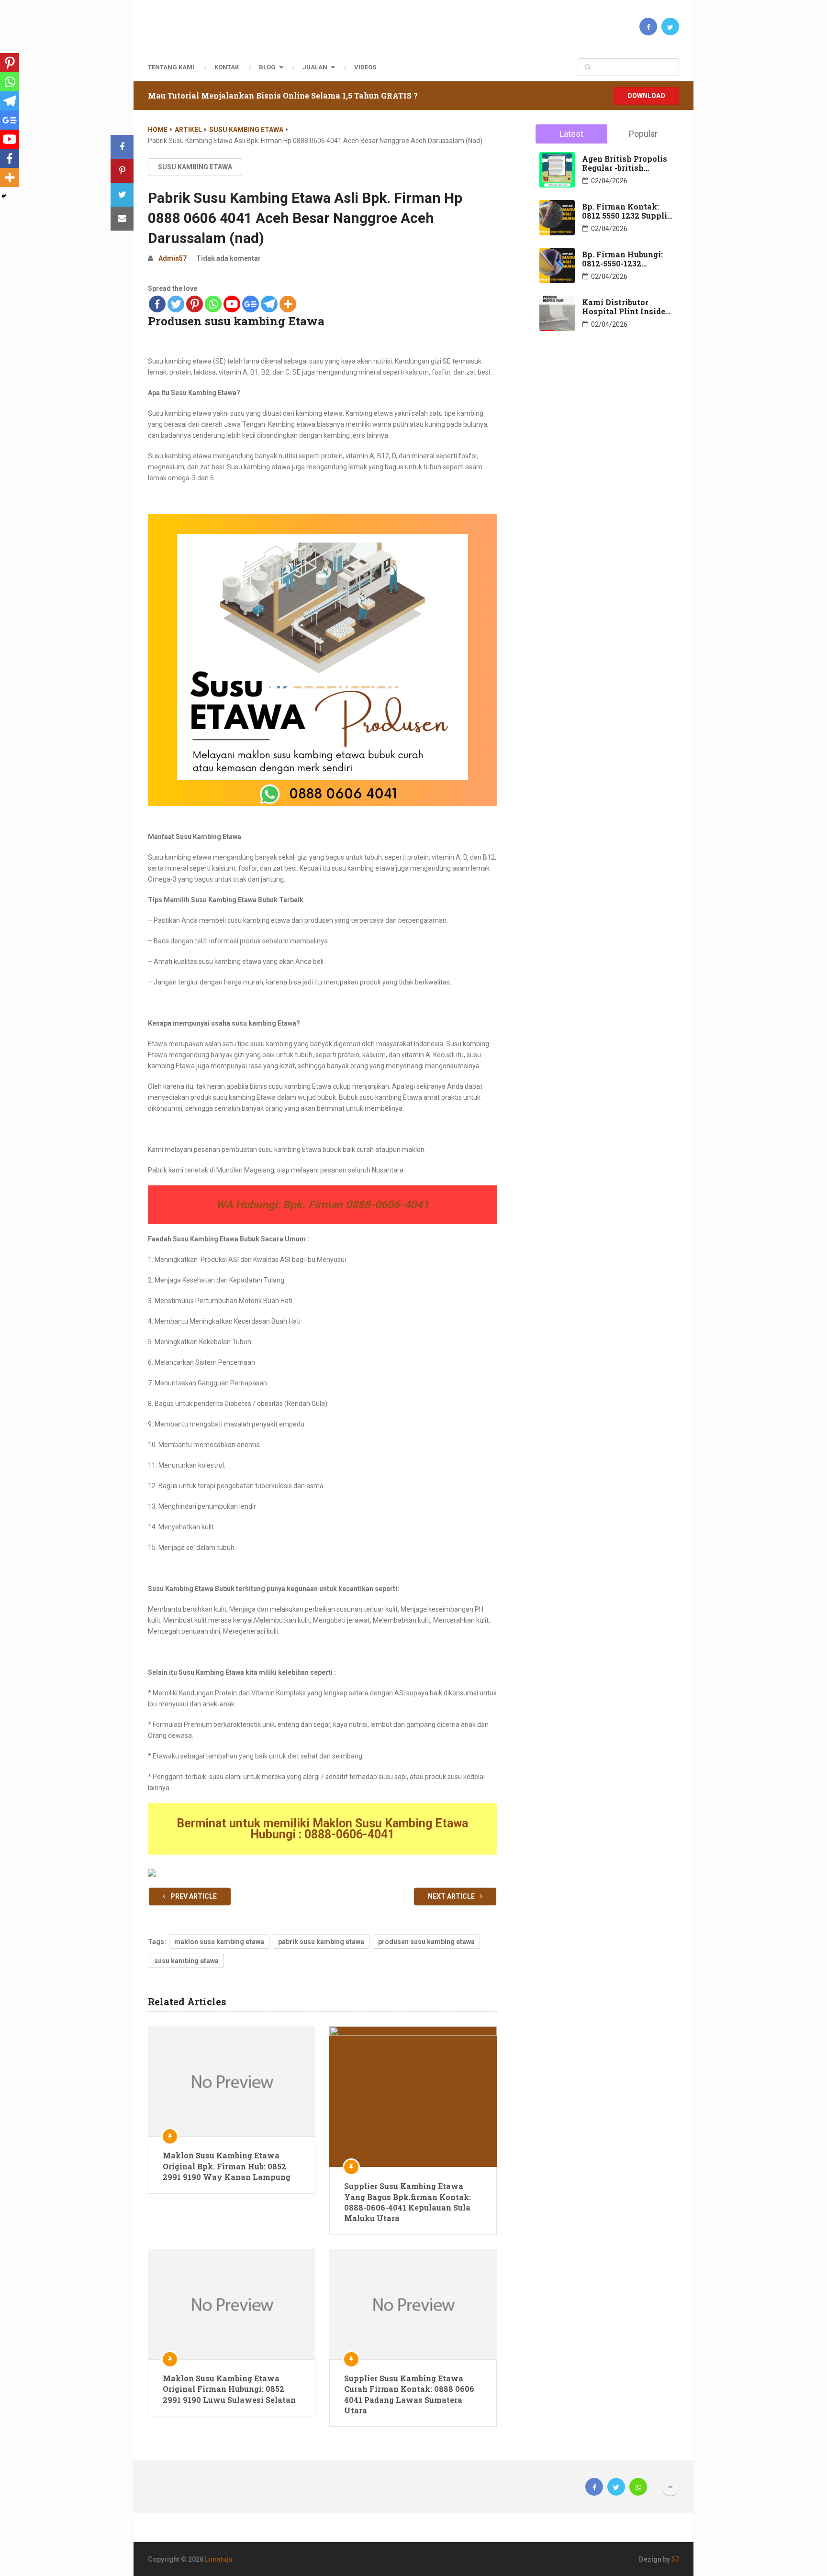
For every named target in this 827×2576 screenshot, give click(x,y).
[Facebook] (157, 304)
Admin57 (173, 258)
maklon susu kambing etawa (219, 1942)
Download (646, 96)
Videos (365, 67)
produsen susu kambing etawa (426, 1942)
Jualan (315, 67)
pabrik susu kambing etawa (321, 1942)
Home (158, 130)
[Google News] (251, 304)
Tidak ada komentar (229, 258)
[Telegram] (269, 304)
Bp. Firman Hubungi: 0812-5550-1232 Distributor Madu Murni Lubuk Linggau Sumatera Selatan (625, 259)
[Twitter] (176, 304)
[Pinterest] (195, 304)
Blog (267, 67)
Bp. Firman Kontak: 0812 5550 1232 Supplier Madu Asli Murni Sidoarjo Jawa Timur (628, 211)
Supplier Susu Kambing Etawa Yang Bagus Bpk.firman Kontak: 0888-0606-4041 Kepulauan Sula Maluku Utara (408, 2202)
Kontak (227, 67)
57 (675, 2559)
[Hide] (4, 196)
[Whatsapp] (213, 304)
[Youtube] (232, 304)
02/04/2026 (609, 181)
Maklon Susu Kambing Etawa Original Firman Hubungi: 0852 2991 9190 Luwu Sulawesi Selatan (229, 2389)
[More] (288, 304)
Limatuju (219, 2559)
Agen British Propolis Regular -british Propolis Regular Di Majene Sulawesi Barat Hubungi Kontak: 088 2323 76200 (627, 163)
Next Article (452, 1896)
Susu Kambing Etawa (246, 130)
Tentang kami (171, 67)
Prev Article (193, 1896)
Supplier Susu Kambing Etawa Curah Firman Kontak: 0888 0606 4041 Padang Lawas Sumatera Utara (409, 2394)
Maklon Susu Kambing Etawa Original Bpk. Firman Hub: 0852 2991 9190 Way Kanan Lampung (227, 2166)
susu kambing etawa (186, 1961)
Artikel (188, 130)
